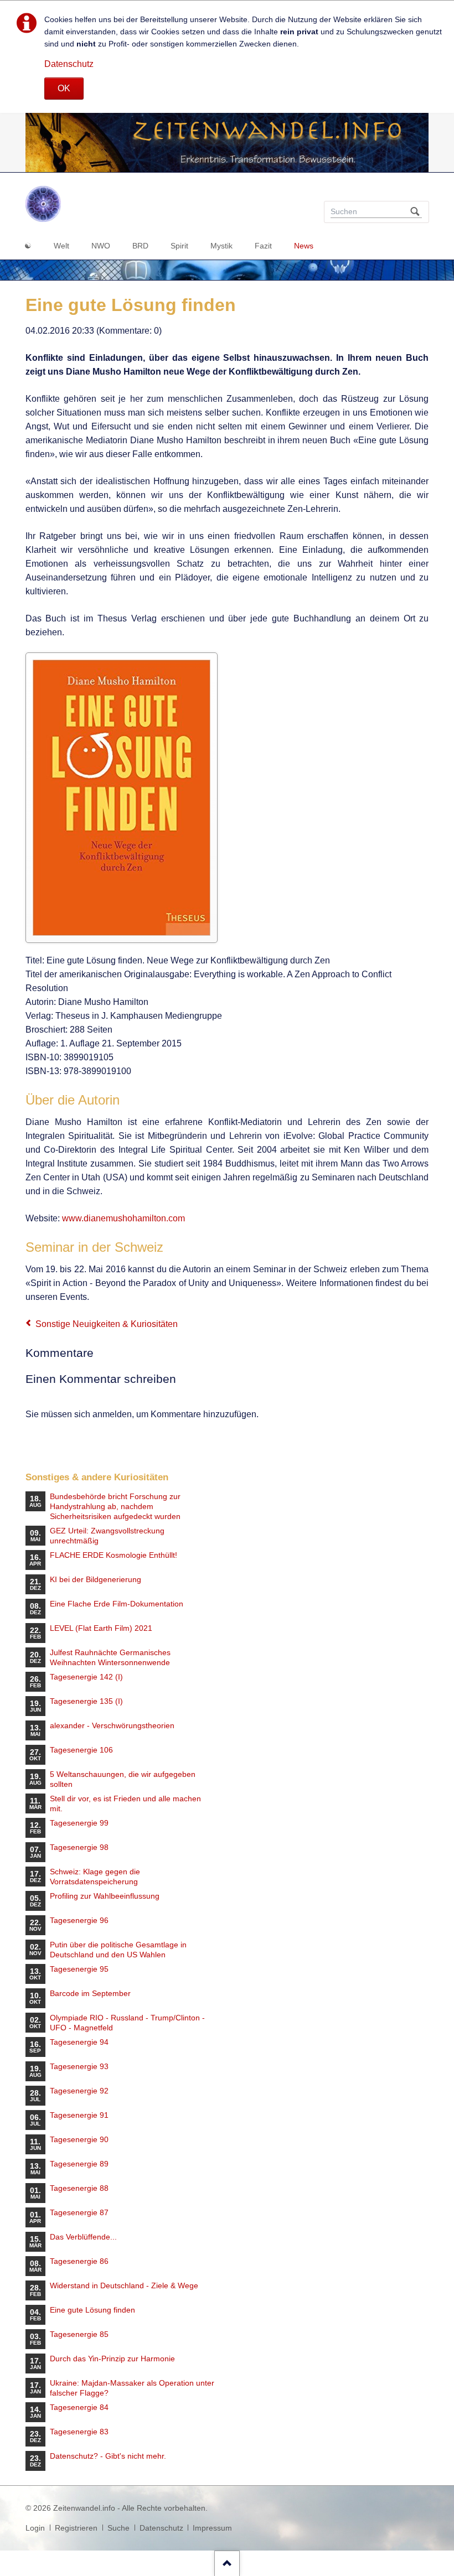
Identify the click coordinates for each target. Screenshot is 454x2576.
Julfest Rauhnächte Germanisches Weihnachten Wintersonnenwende (110, 1657)
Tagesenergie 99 (79, 1823)
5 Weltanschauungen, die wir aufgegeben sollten (123, 1779)
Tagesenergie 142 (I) (86, 1677)
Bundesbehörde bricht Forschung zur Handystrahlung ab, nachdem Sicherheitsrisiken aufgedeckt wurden (115, 1506)
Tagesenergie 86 (79, 2261)
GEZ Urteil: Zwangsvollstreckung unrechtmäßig (107, 1536)
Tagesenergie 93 (79, 2066)
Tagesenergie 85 (79, 2334)
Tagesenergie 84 (79, 2407)
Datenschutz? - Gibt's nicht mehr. (108, 2456)
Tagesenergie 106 (81, 1750)
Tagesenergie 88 (79, 2188)
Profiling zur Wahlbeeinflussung (105, 1896)
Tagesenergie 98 (79, 1847)
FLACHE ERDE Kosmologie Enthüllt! (114, 1555)
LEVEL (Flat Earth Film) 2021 (101, 1628)
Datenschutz (69, 64)
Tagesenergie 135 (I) (86, 1701)
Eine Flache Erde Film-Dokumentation (117, 1604)
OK (64, 88)
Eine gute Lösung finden (92, 2310)
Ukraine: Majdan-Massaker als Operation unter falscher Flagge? (132, 2388)
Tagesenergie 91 (79, 2115)
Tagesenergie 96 (79, 1920)
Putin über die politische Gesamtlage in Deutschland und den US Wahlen (118, 1950)
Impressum (212, 2528)
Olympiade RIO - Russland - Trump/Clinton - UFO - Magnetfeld (127, 2023)
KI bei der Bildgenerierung (96, 1579)
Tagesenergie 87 (79, 2212)
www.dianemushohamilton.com (123, 1218)
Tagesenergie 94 (79, 2042)
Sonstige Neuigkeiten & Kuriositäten (107, 1324)
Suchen (415, 212)
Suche (118, 2528)
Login (35, 2528)
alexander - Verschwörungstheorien (112, 1725)
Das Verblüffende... (83, 2237)
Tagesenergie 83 (79, 2432)
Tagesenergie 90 (79, 2139)
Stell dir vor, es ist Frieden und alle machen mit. (125, 1803)
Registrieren (76, 2528)
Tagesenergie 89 (79, 2164)
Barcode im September (90, 1993)
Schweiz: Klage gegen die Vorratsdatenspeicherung (95, 1877)
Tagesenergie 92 (79, 2091)
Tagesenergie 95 (79, 1969)
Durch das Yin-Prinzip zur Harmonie (112, 2359)
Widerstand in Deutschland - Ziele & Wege (124, 2285)
